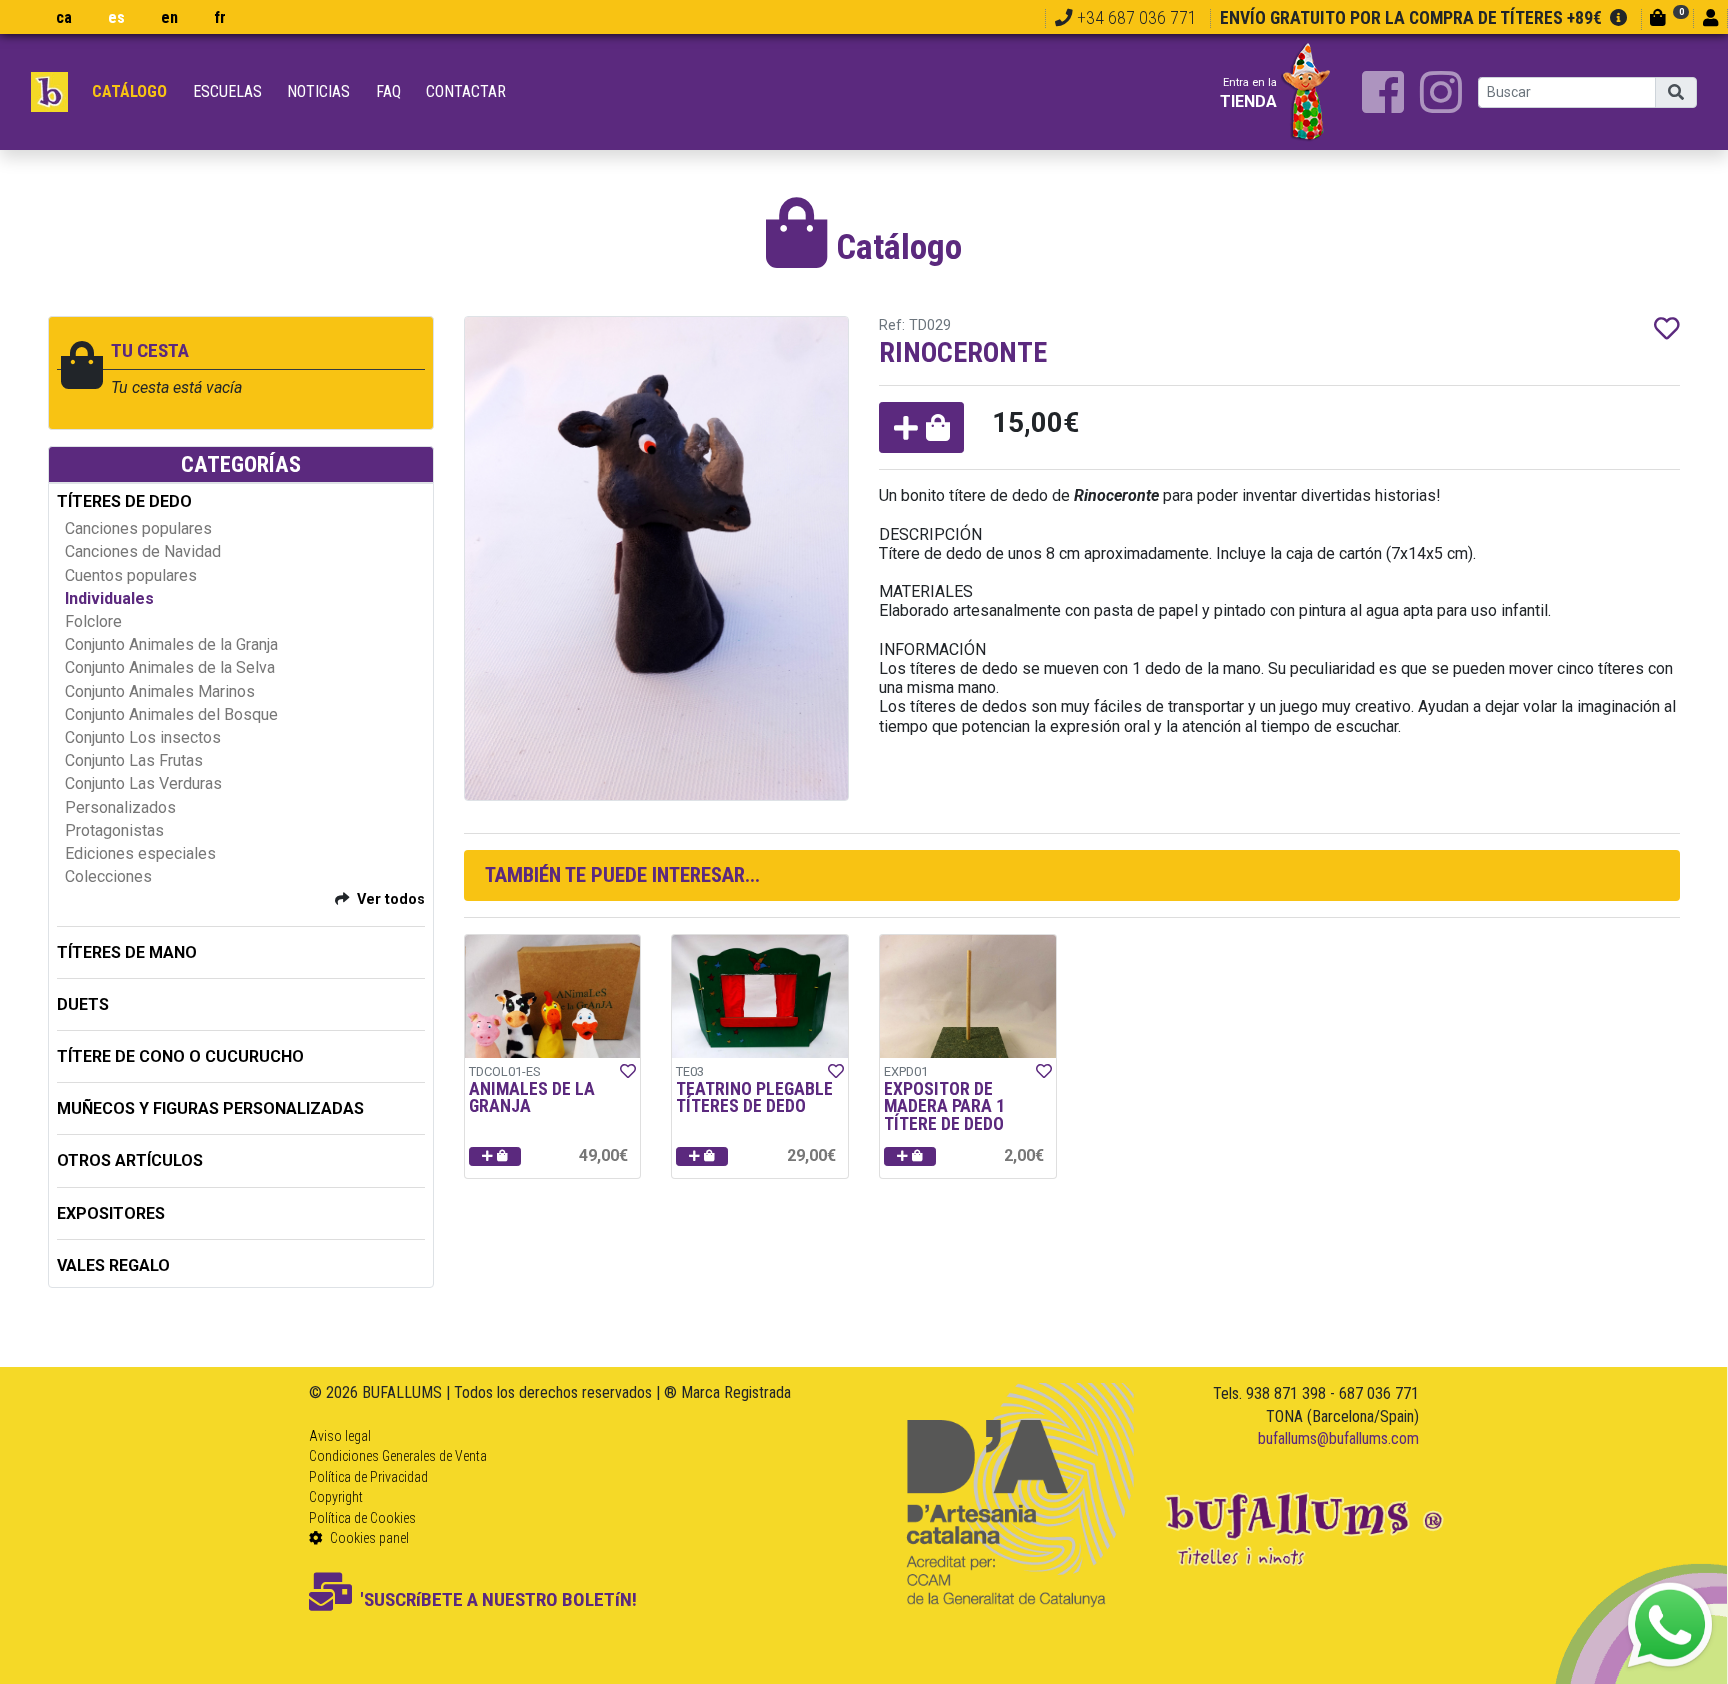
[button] (921, 427)
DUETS (83, 1004)
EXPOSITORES (111, 1213)
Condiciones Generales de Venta (398, 1456)
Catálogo (129, 91)
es (116, 17)
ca (64, 17)
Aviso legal (340, 1436)
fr (220, 17)
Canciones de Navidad (143, 551)
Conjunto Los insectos (143, 737)
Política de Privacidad (368, 1477)
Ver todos (391, 899)
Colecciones (108, 876)
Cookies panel (368, 1538)
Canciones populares (138, 528)
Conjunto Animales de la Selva (170, 667)
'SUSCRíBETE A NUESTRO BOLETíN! (498, 1599)
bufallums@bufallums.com (1338, 1438)
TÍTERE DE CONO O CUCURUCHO (180, 1056)
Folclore (93, 621)
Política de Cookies (362, 1518)
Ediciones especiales (140, 853)
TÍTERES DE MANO (127, 952)
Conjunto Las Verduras (143, 783)
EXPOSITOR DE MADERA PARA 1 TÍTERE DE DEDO (944, 1106)
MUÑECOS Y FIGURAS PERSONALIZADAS (210, 1108)
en (169, 17)
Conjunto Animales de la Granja (171, 644)
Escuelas (227, 91)
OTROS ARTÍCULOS (130, 1160)
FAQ (388, 91)
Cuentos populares (131, 575)
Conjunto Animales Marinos (160, 691)
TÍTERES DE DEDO (124, 501)
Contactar (466, 91)
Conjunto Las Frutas (134, 760)
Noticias (318, 91)
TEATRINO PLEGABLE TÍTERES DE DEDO (754, 1098)
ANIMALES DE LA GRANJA (532, 1098)
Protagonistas (114, 830)
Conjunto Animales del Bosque (171, 714)
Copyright (336, 1497)
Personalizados (120, 807)
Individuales (109, 598)
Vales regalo (113, 1265)
